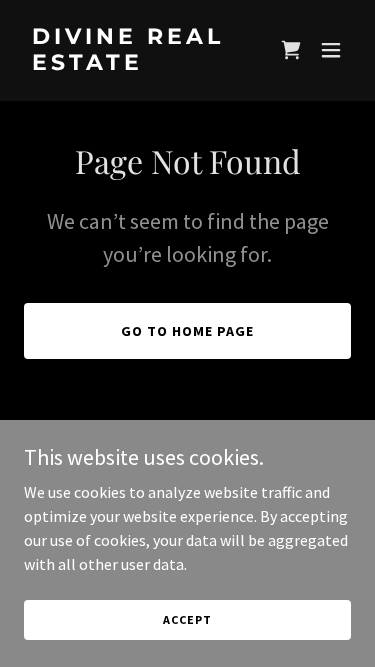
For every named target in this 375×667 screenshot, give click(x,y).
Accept (187, 619)
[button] (291, 50)
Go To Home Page (187, 331)
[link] (138, 64)
